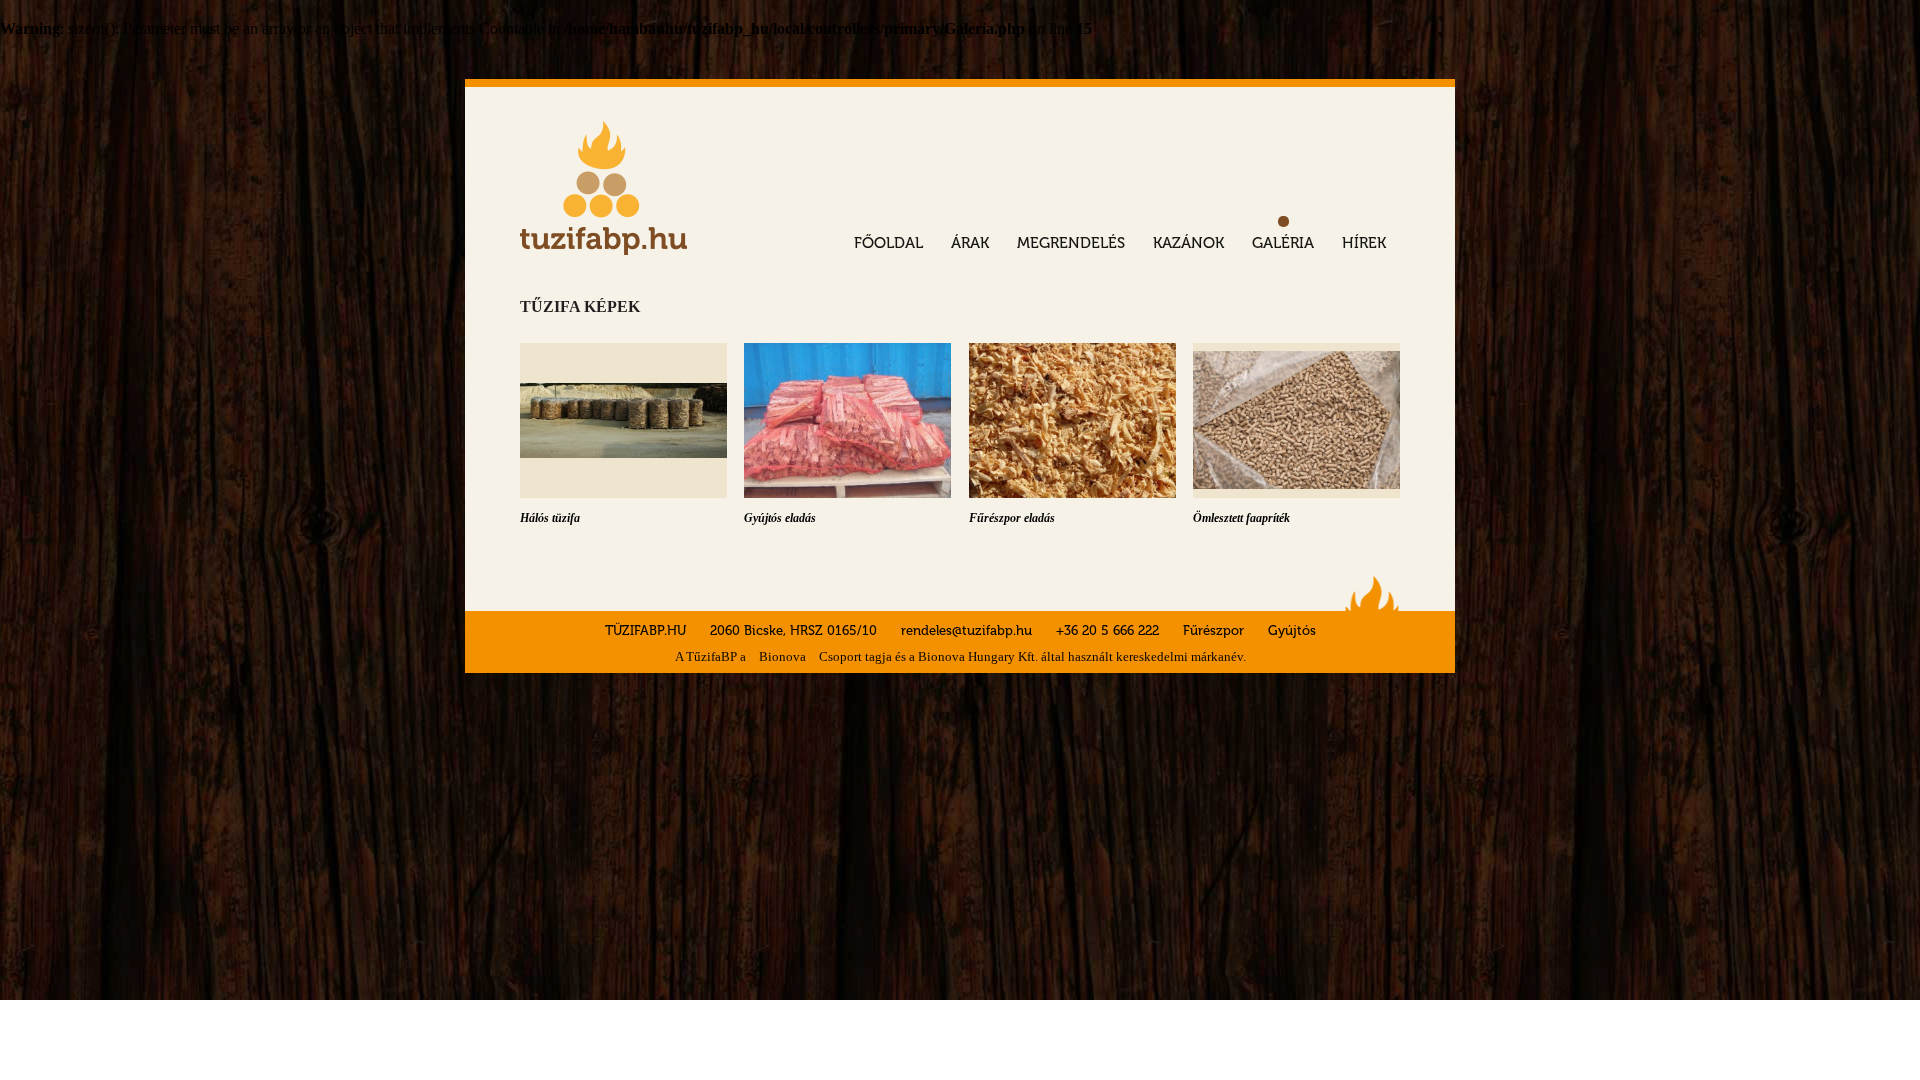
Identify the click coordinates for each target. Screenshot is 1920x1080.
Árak (970, 243)
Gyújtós (1292, 630)
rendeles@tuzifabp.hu (966, 630)
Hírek (1364, 243)
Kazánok (1188, 243)
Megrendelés (1071, 243)
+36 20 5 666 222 (1107, 630)
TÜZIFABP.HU (645, 630)
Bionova (782, 656)
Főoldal (888, 243)
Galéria (1283, 243)
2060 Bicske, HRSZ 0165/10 (795, 630)
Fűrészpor (1213, 630)
